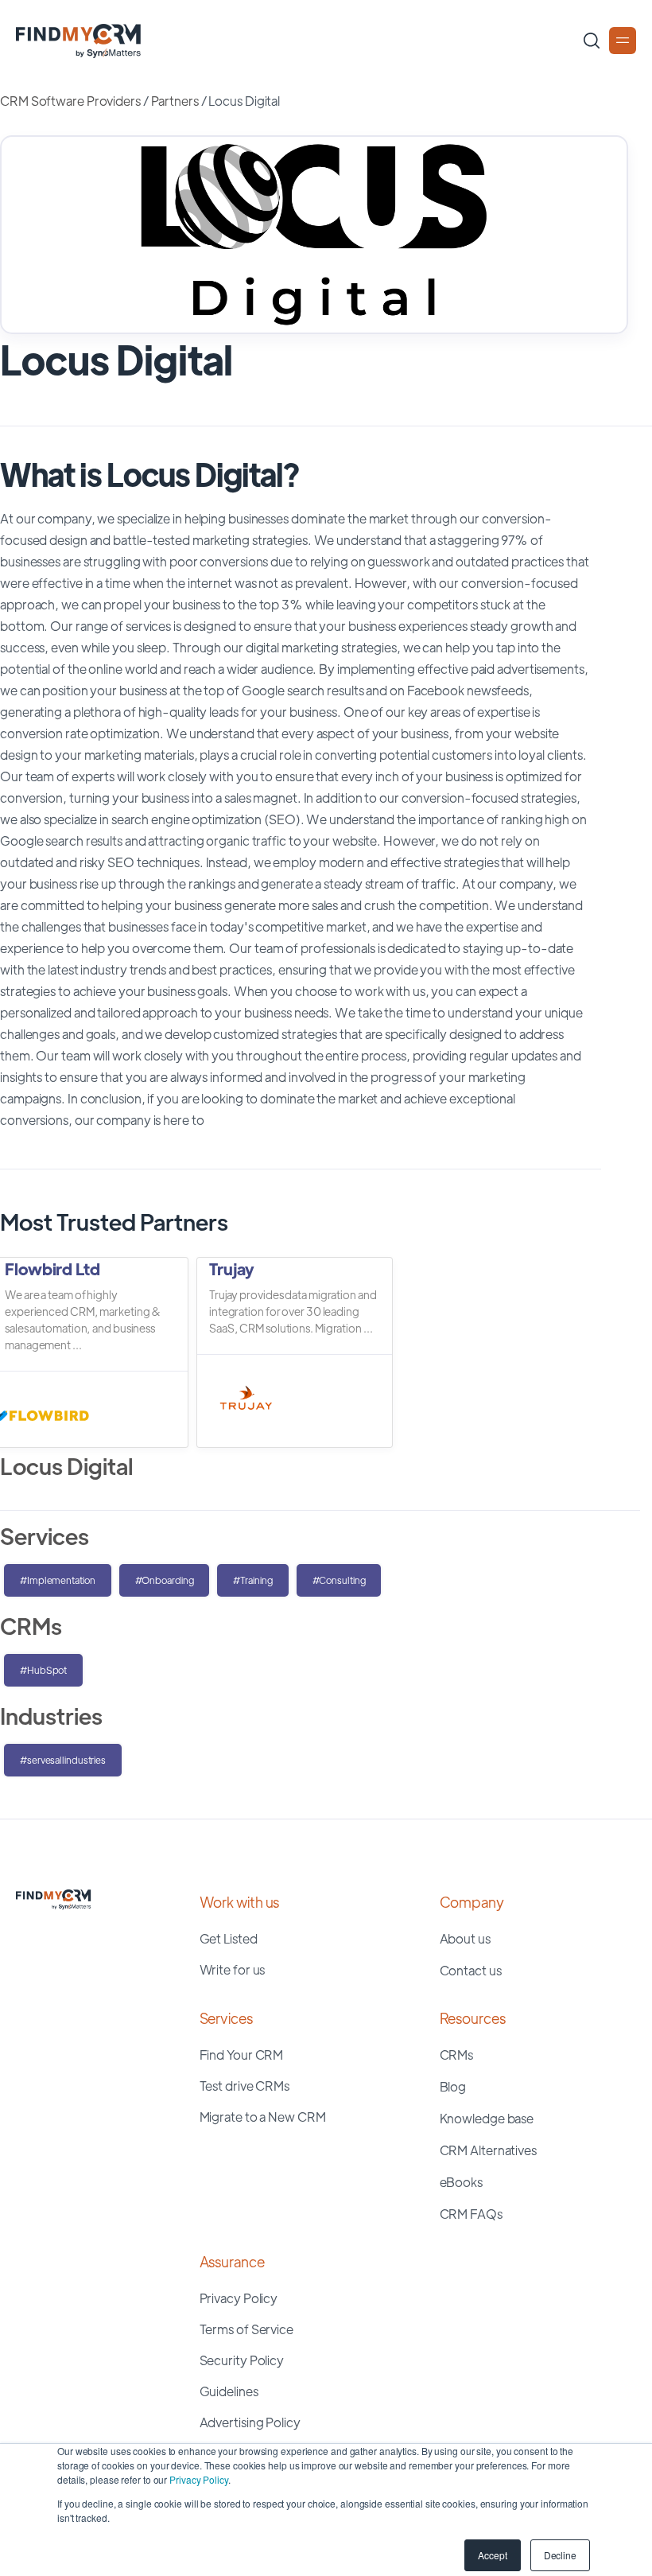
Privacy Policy (199, 2479)
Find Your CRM (242, 2055)
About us (465, 1938)
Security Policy (242, 2360)
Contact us (471, 1970)
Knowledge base (487, 2118)
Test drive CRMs (245, 2086)
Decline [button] (560, 2555)
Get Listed (229, 1938)
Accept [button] (492, 2555)
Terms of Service (246, 2329)
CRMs (457, 2055)
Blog (453, 2086)
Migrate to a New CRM (263, 2117)
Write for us (233, 1969)
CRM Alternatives (488, 2150)
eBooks (461, 2182)
